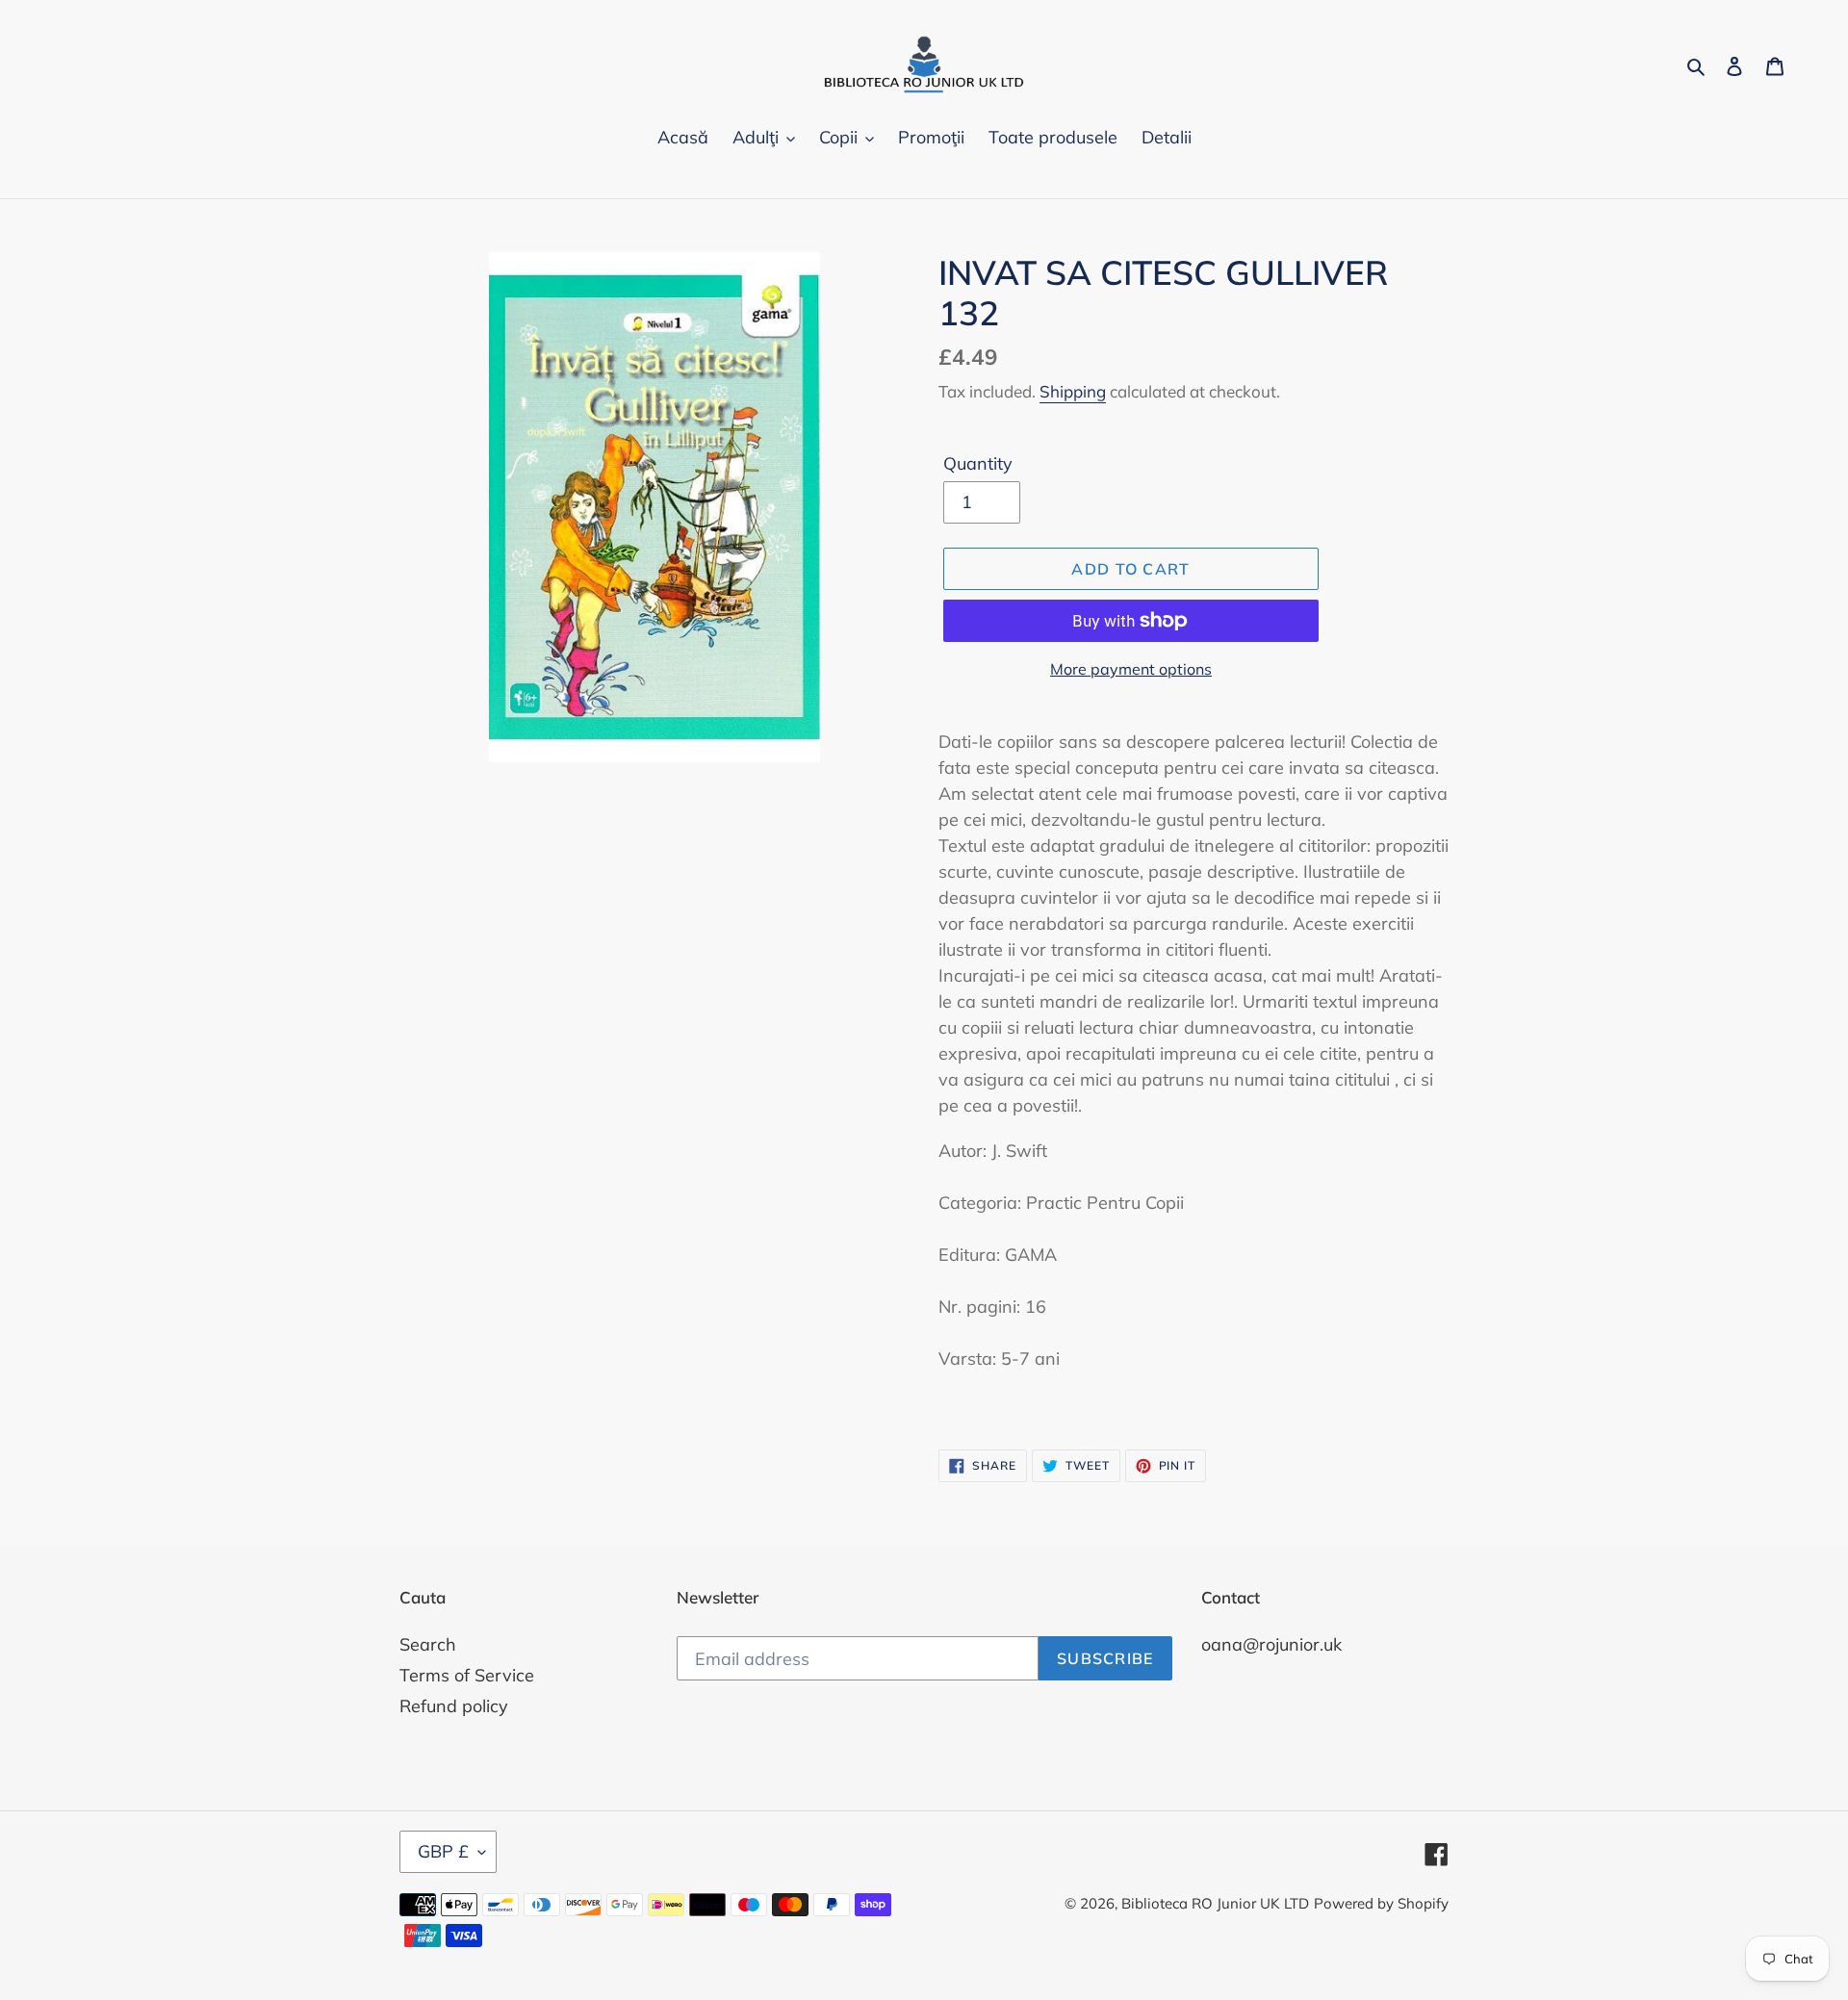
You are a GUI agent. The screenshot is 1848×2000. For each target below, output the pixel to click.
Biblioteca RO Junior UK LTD (1215, 1903)
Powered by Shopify (1381, 1903)
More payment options (1131, 669)
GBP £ (443, 1851)
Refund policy (454, 1706)
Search (428, 1644)
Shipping (1073, 391)
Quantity (978, 463)
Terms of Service (467, 1675)
